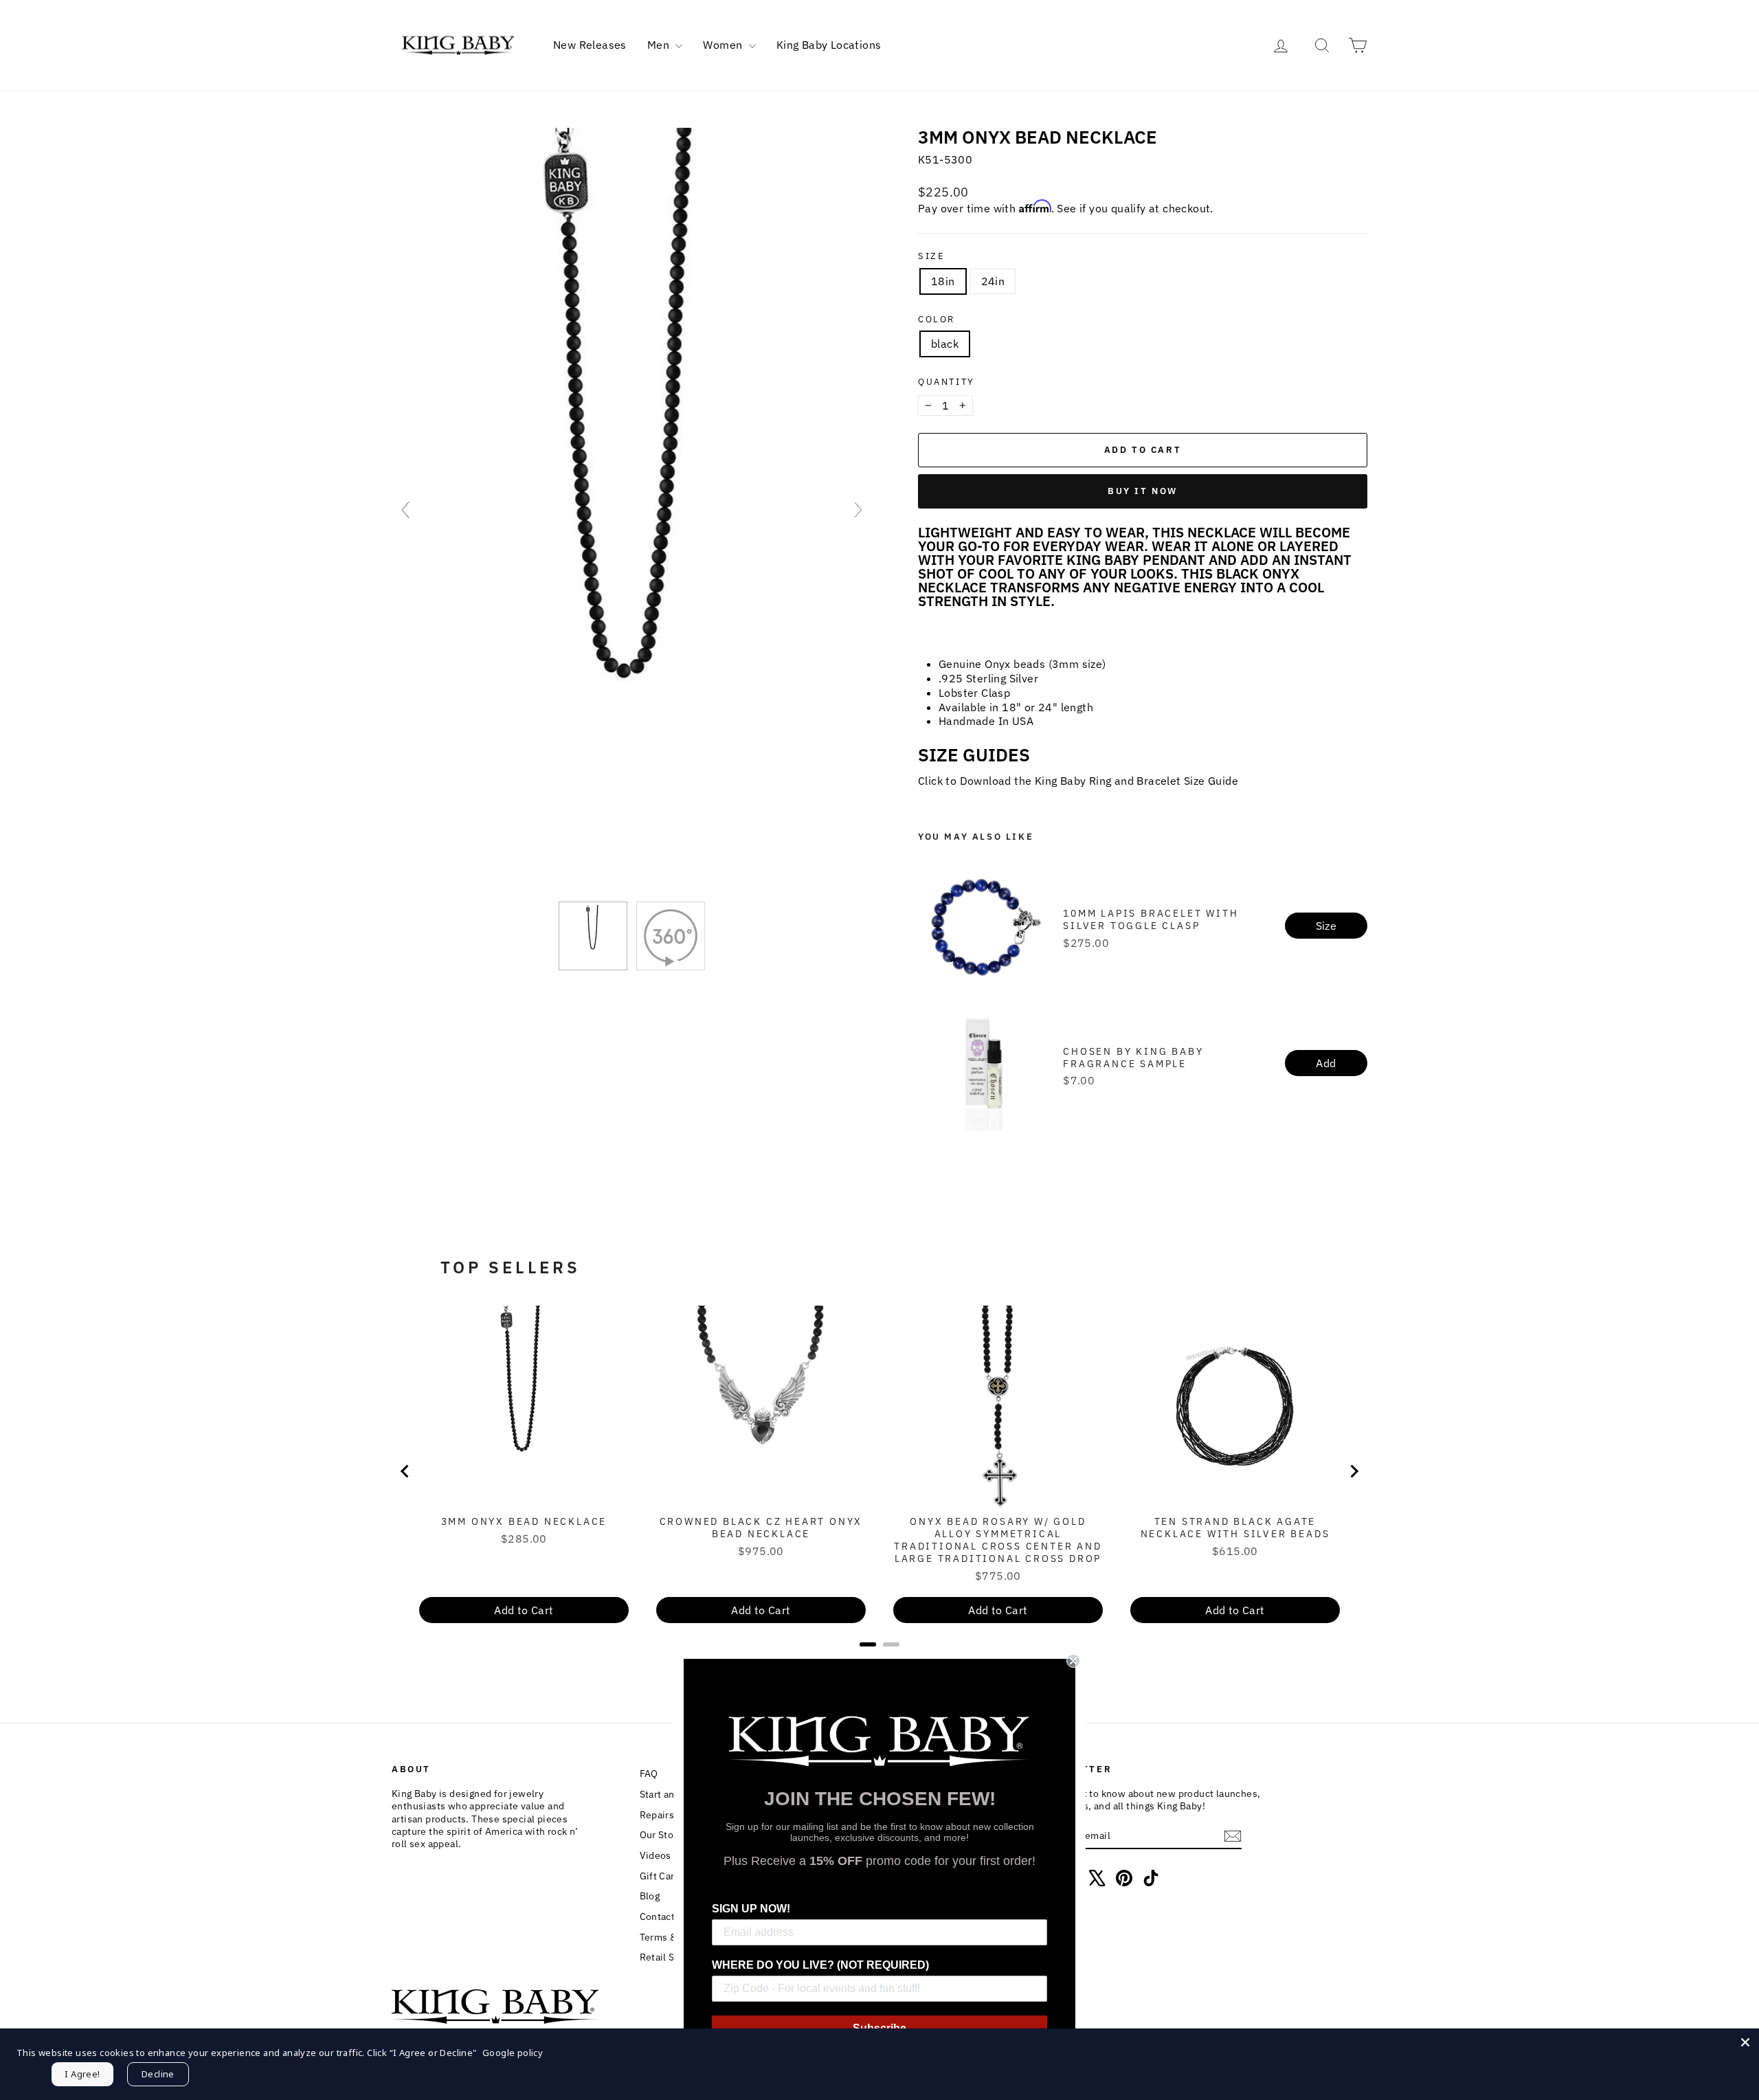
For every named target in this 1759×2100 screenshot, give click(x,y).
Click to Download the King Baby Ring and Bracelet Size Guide (1078, 781)
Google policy (513, 2053)
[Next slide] (858, 510)
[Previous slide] (405, 510)
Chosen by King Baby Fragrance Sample (1133, 1058)
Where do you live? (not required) (820, 1965)
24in (993, 281)
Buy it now (1143, 491)
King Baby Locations (829, 45)
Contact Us (664, 1917)
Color (937, 320)
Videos (656, 1855)
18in (943, 281)
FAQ (649, 1774)
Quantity (946, 382)
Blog (650, 1896)
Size (931, 256)
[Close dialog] (1073, 1661)
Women (724, 45)
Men (660, 45)
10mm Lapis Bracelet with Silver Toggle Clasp (1151, 919)
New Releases (590, 45)
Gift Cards (663, 1876)
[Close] (1745, 2042)
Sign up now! (751, 1909)
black (945, 344)
